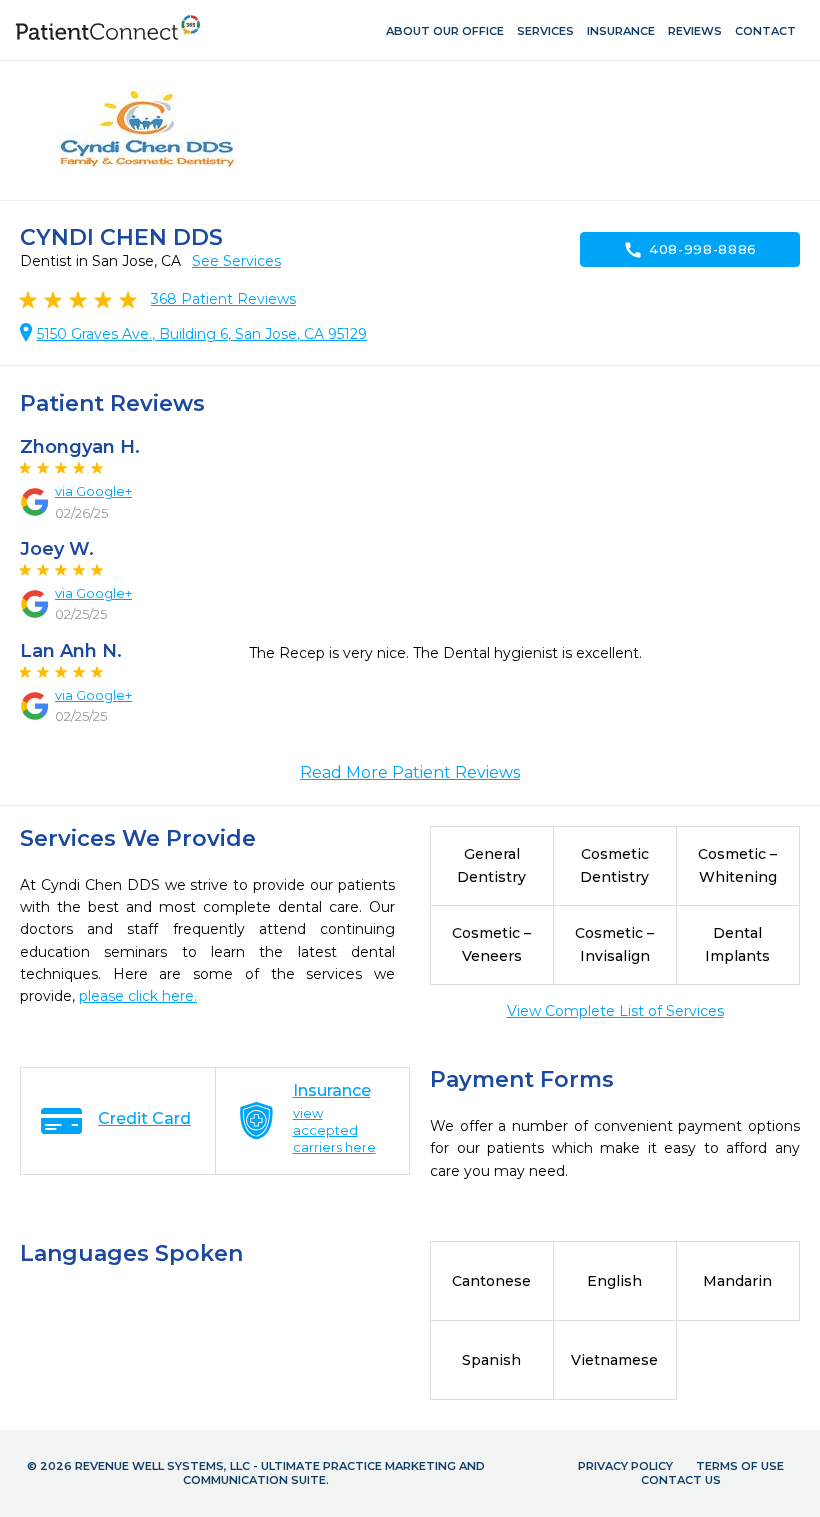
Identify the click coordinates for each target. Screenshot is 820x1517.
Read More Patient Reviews (410, 772)
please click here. (138, 996)
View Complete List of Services (615, 1011)
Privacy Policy (625, 1466)
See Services (236, 261)
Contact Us (681, 1480)
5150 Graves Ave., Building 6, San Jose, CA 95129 (202, 334)
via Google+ (93, 491)
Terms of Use (740, 1466)
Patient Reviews (223, 299)
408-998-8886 (690, 250)
